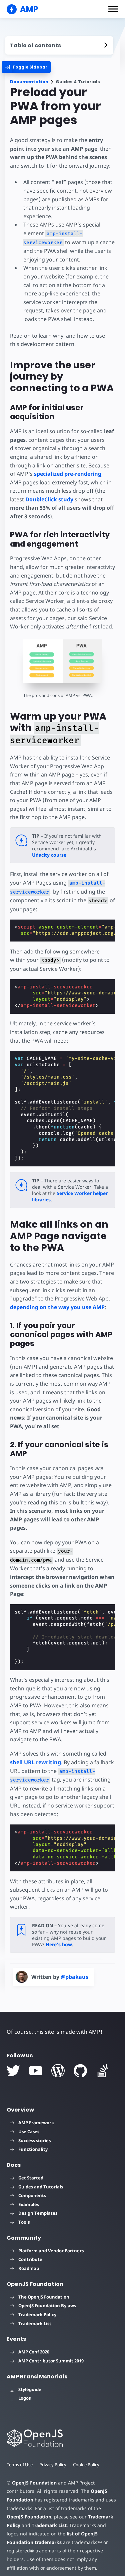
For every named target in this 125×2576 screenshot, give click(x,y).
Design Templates (38, 2213)
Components (32, 2195)
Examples (29, 2204)
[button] (113, 9)
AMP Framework (36, 2123)
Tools (24, 2222)
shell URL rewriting (35, 1762)
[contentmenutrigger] (59, 45)
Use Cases (29, 2132)
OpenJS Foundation (34, 2483)
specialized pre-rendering (68, 474)
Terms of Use (20, 2465)
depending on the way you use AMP (57, 1307)
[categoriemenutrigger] (26, 67)
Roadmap (29, 2268)
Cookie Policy (86, 2465)
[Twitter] (13, 2071)
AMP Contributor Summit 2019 (51, 2361)
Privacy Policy (53, 2465)
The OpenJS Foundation (44, 2297)
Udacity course (49, 855)
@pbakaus (74, 1977)
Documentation (29, 82)
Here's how (59, 1944)
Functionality (33, 2149)
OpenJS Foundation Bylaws (47, 2306)
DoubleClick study (49, 499)
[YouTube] (36, 2071)
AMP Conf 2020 (34, 2352)
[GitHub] (80, 2071)
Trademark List (35, 2323)
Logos (24, 2398)
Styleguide (30, 2389)
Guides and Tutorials (41, 2187)
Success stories (34, 2141)
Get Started (31, 2178)
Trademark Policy (37, 2315)
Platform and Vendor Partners (51, 2251)
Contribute (30, 2259)
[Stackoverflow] (103, 2071)
